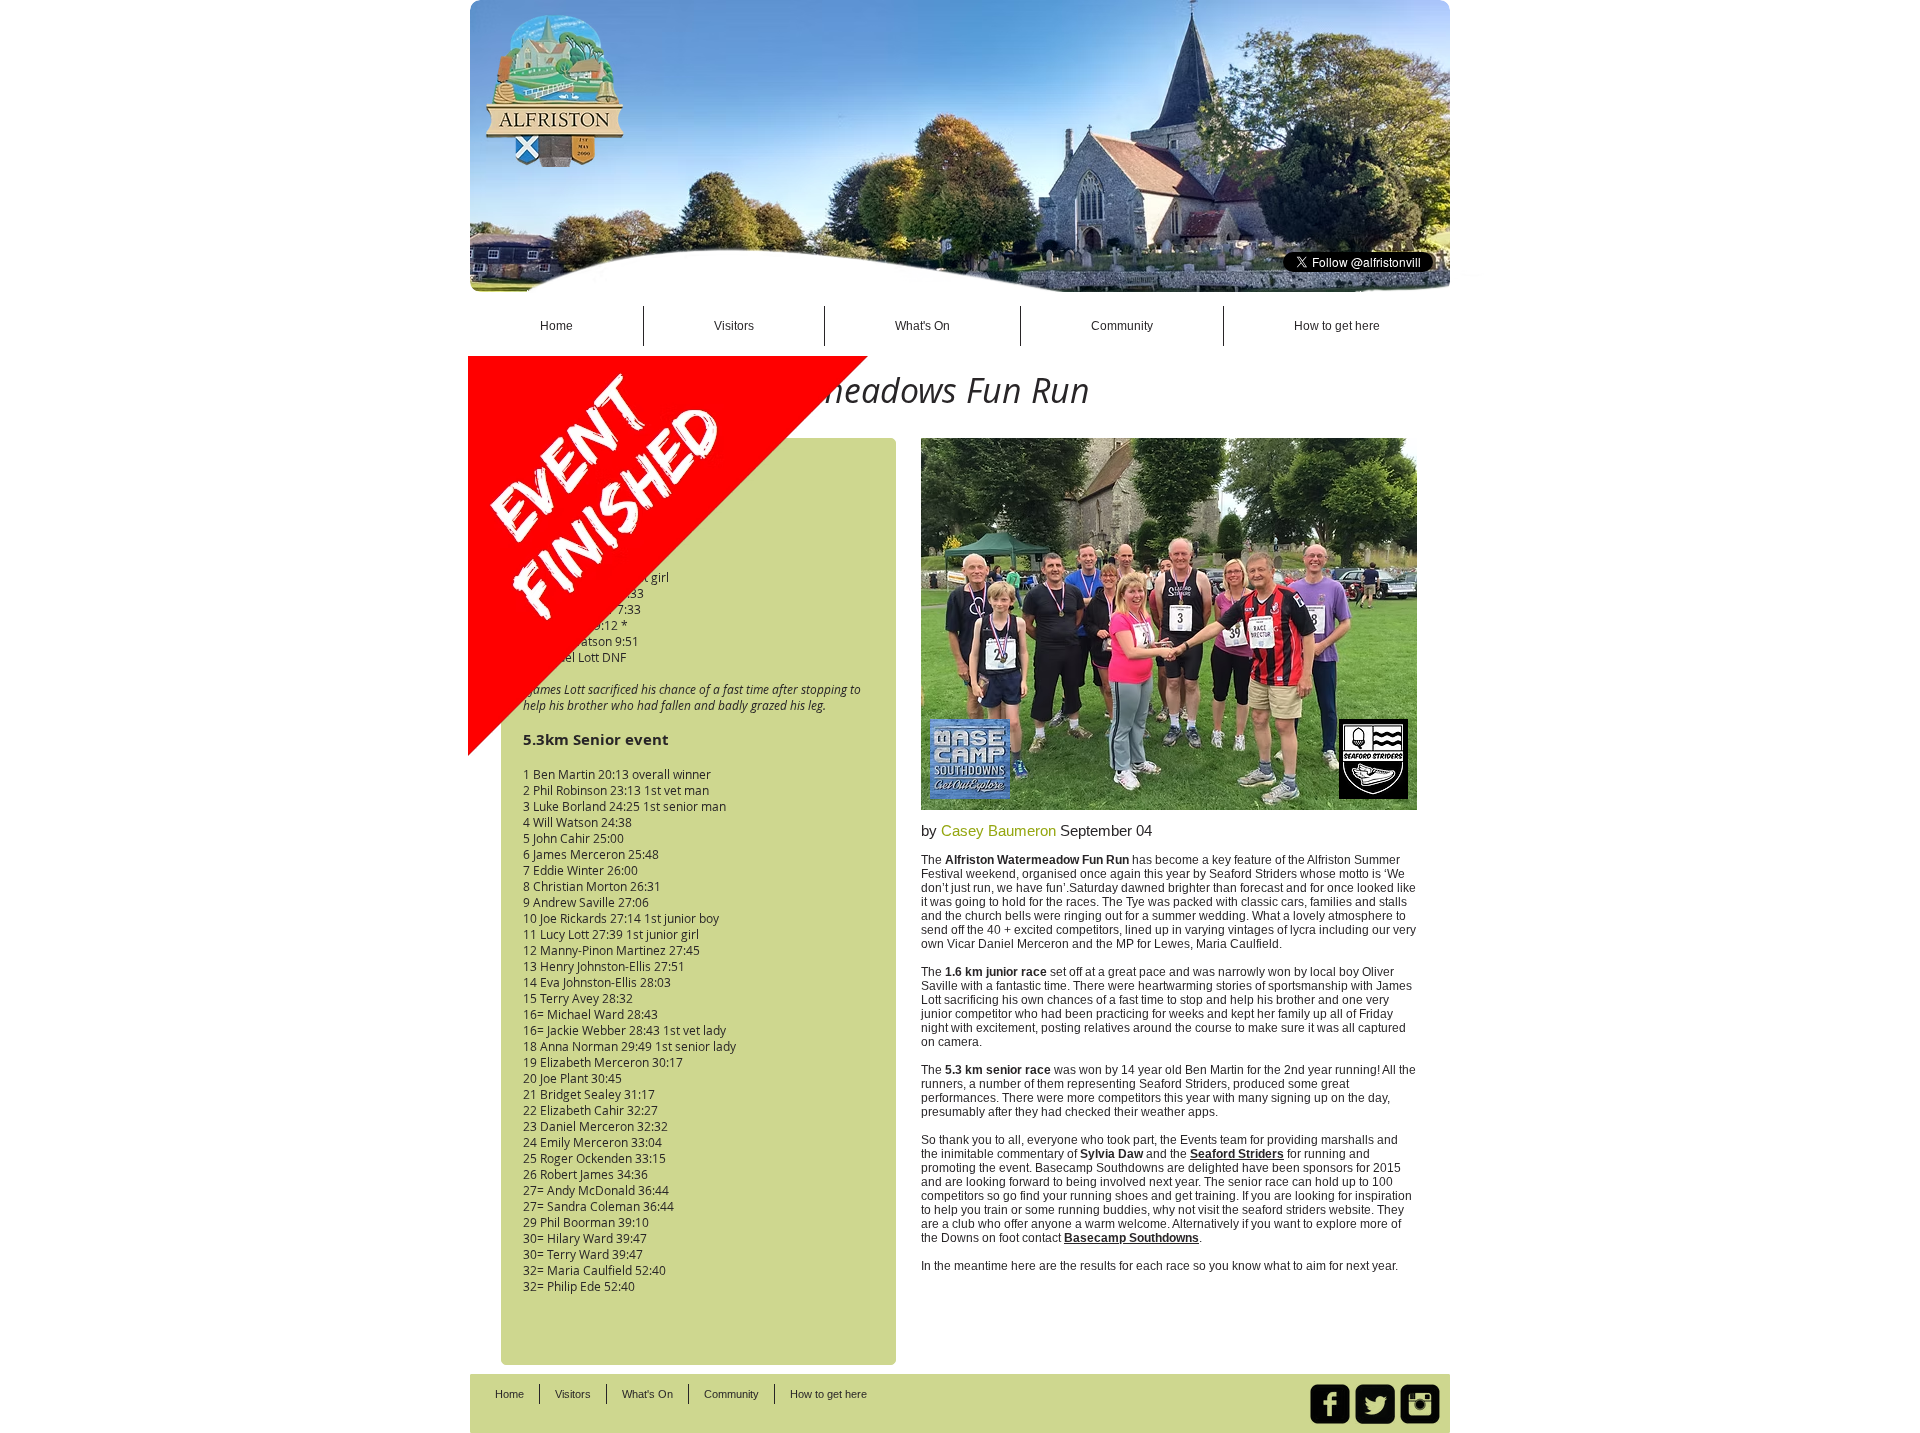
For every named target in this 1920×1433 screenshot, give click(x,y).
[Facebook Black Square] (1330, 1404)
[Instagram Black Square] (1420, 1404)
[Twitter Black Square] (1375, 1404)
